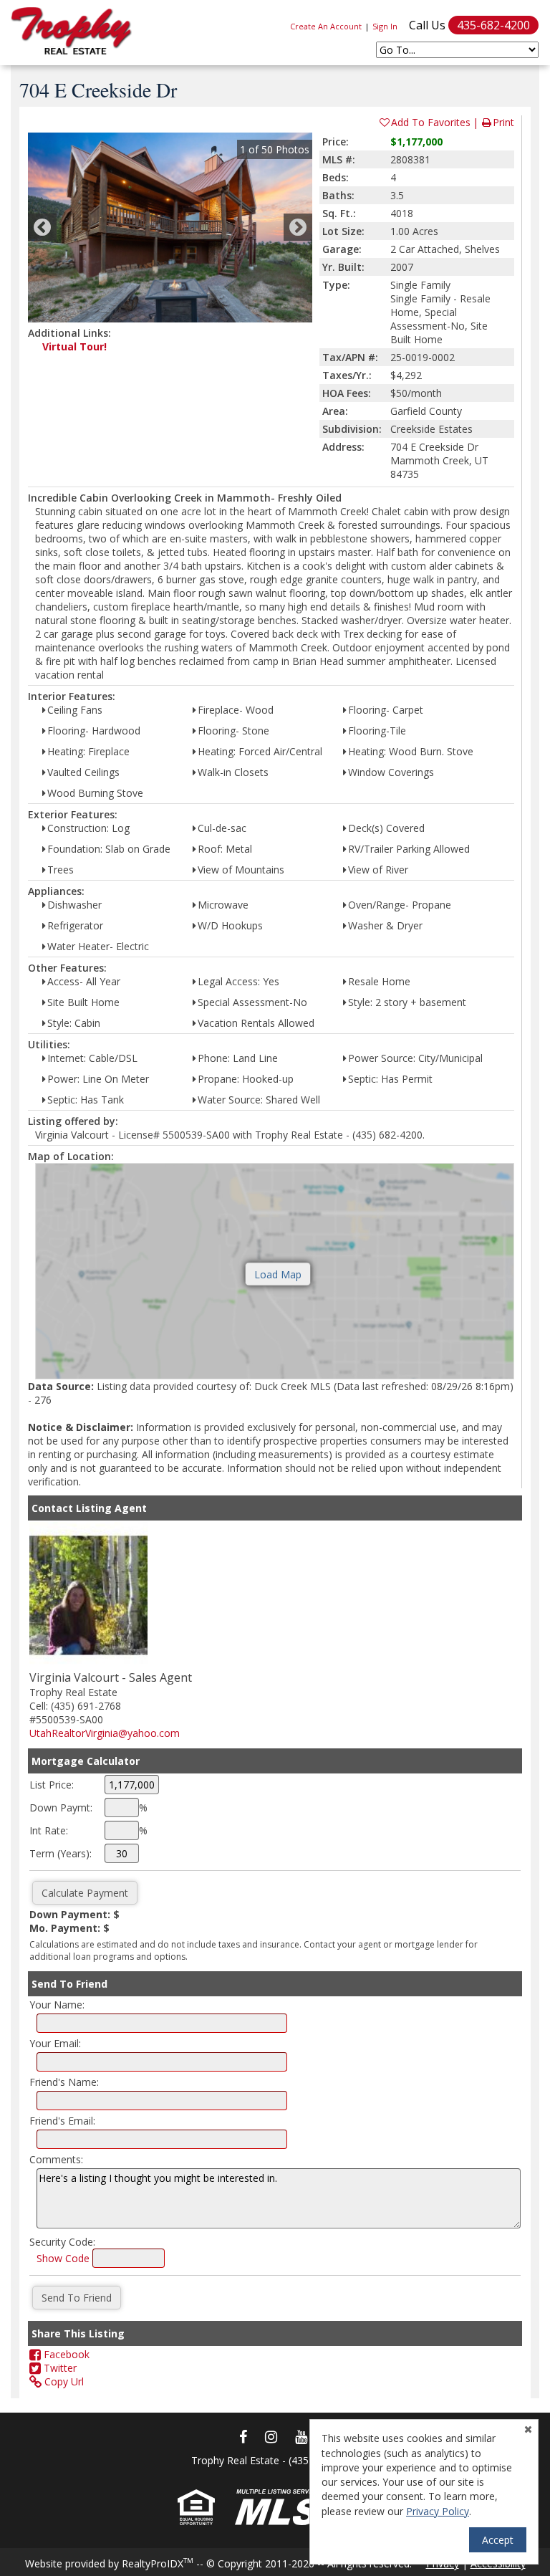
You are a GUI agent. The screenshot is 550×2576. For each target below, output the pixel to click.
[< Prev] (42, 227)
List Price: (52, 1785)
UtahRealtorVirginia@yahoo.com (105, 1733)
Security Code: (62, 2242)
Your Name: (57, 2005)
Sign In (385, 26)
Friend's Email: (62, 2121)
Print (503, 122)
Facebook (65, 2354)
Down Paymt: (61, 1807)
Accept (498, 2540)
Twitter (59, 2368)
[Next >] (298, 227)
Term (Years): (61, 1853)
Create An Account (326, 26)
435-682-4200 (493, 25)
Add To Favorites (431, 122)
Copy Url (63, 2381)
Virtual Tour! (74, 346)
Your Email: (55, 2043)
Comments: (56, 2159)
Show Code (63, 2258)
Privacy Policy (438, 2511)
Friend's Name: (64, 2082)
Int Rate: (49, 1830)
